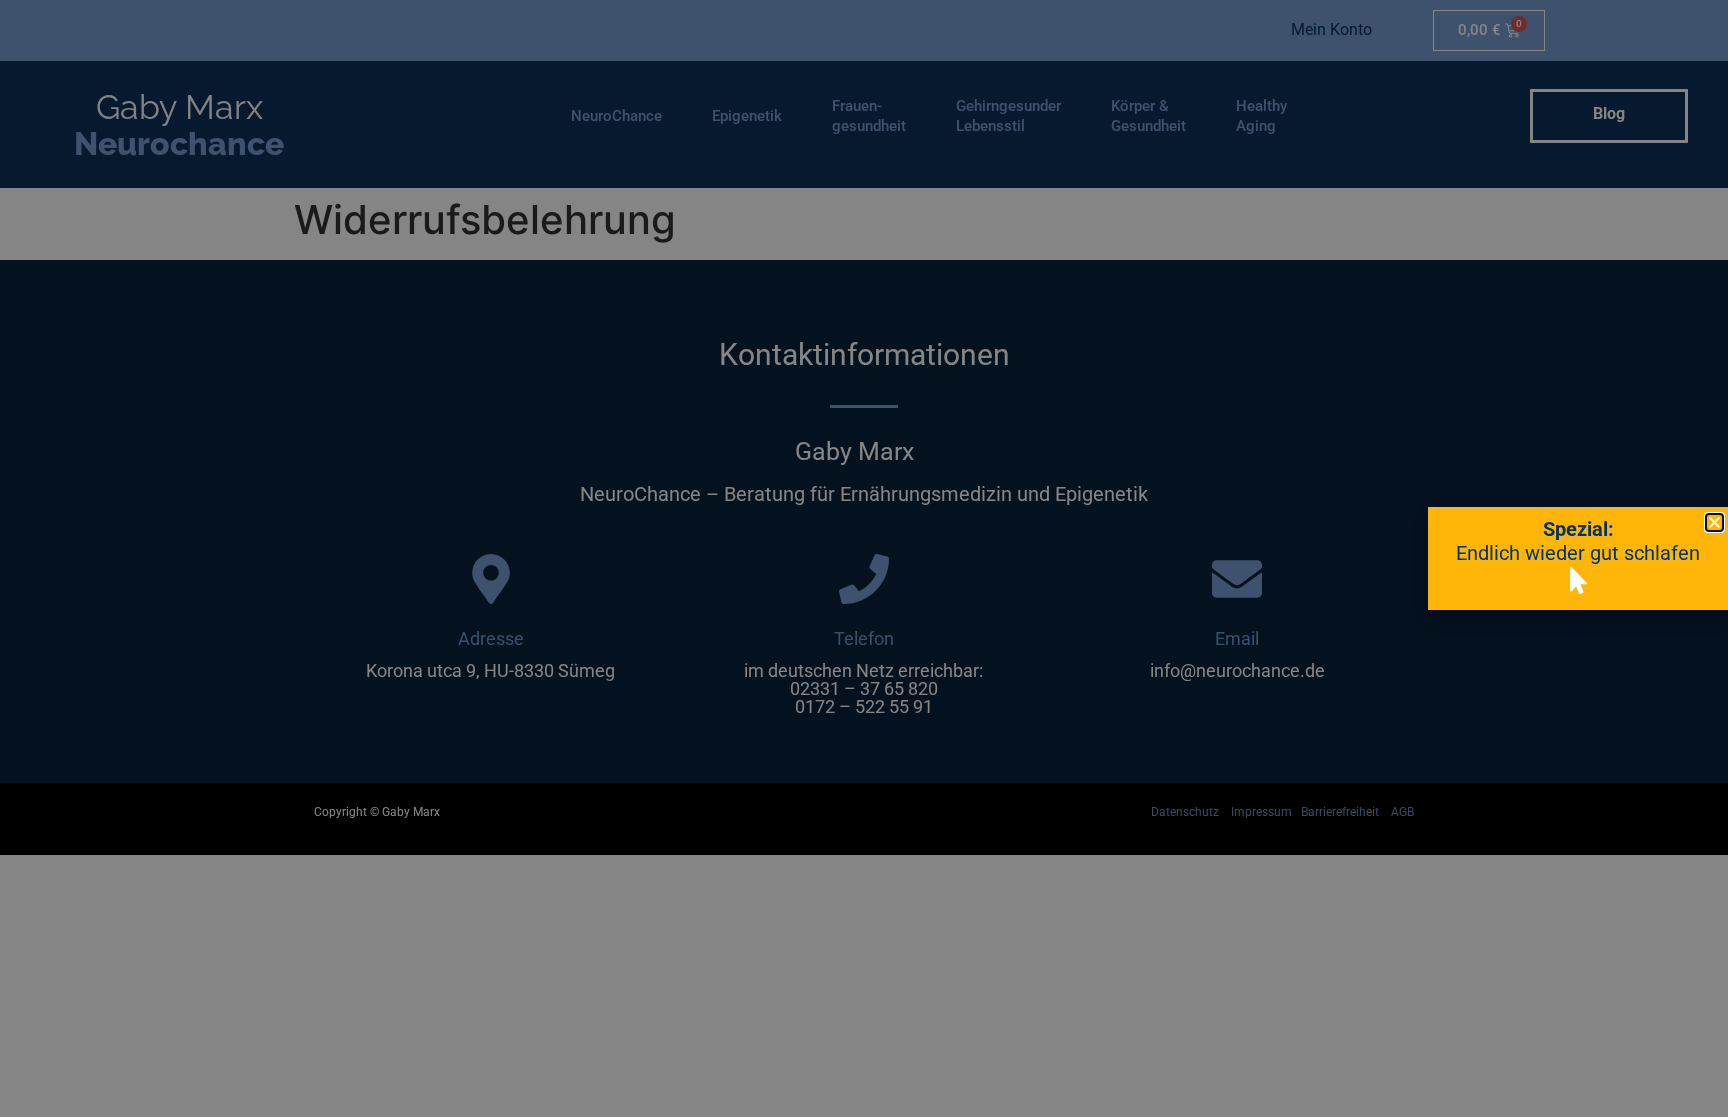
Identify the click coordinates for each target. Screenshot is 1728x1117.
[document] (864, 558)
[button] (1714, 522)
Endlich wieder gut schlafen (1578, 553)
